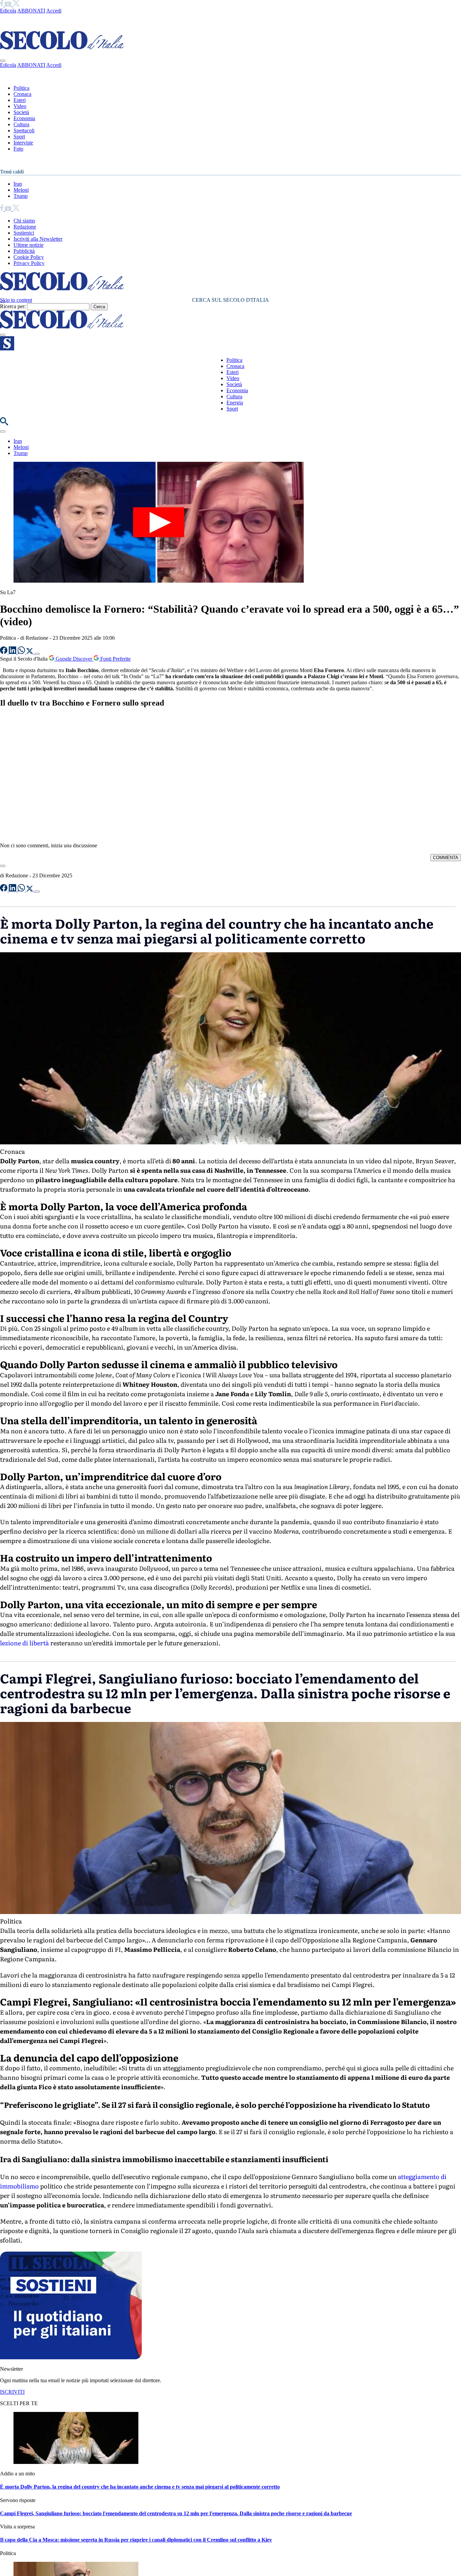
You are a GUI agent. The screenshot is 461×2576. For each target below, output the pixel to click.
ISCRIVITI (12, 2392)
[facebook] (2, 5)
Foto (18, 149)
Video (20, 106)
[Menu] (3, 335)
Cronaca (22, 94)
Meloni (21, 190)
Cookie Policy (29, 257)
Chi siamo (24, 221)
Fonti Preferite (115, 659)
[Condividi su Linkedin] (13, 652)
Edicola (8, 11)
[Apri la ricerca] (4, 423)
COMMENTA (446, 858)
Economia (24, 118)
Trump (21, 196)
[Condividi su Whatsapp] (22, 652)
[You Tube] (9, 5)
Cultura (21, 124)
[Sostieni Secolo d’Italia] (71, 2357)
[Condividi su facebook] (4, 652)
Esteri (20, 100)
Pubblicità (24, 251)
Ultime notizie (29, 245)
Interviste (23, 143)
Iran (18, 184)
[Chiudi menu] (3, 61)
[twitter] (16, 5)
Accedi (54, 11)
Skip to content (16, 300)
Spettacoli (24, 130)
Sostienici (24, 233)
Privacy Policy (29, 263)
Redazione (25, 227)
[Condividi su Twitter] (30, 652)
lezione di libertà (24, 1643)
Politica (21, 88)
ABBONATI (31, 11)
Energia (235, 403)
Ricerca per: (13, 306)
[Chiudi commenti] (3, 866)
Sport (19, 137)
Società (21, 112)
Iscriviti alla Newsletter (38, 239)
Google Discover (74, 659)
